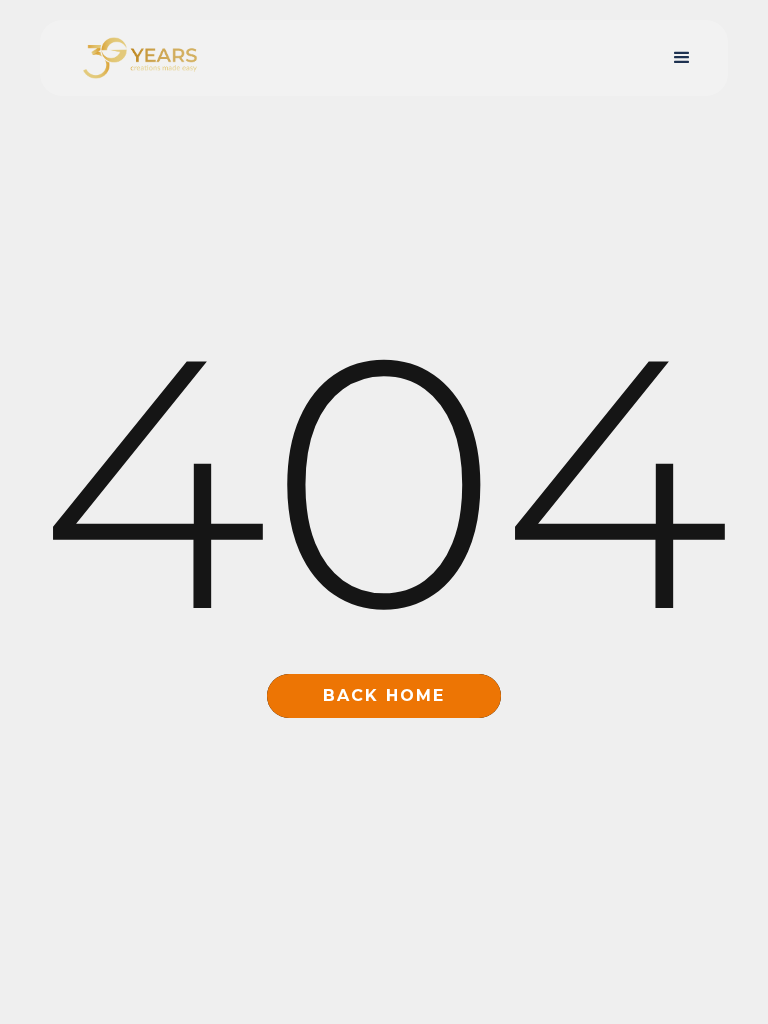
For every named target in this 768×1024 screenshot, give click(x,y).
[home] (140, 58)
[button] (682, 58)
